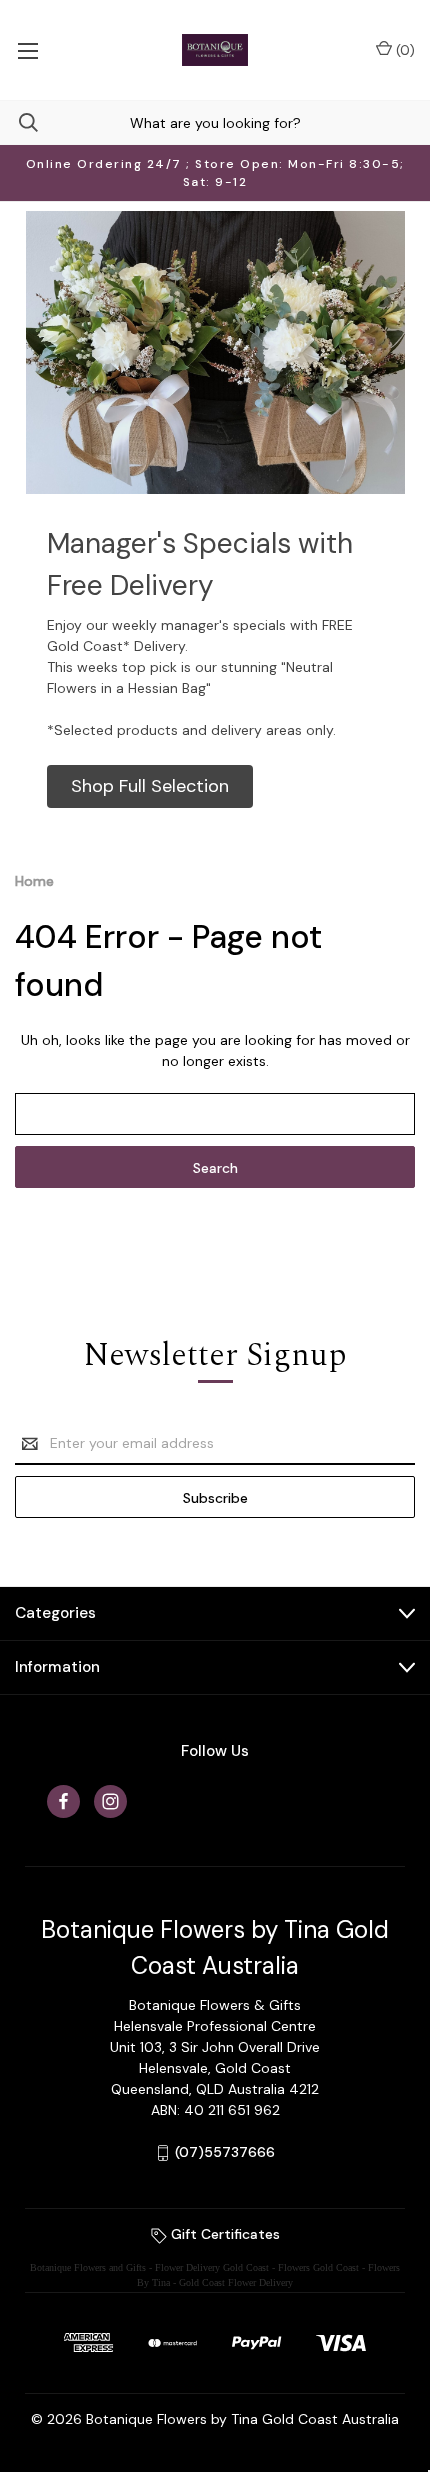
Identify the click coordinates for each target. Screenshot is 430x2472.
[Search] (19, 122)
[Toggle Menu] (27, 50)
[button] (150, 786)
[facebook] (63, 1801)
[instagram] (110, 1801)
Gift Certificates (223, 2234)
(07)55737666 (225, 2152)
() (403, 50)
